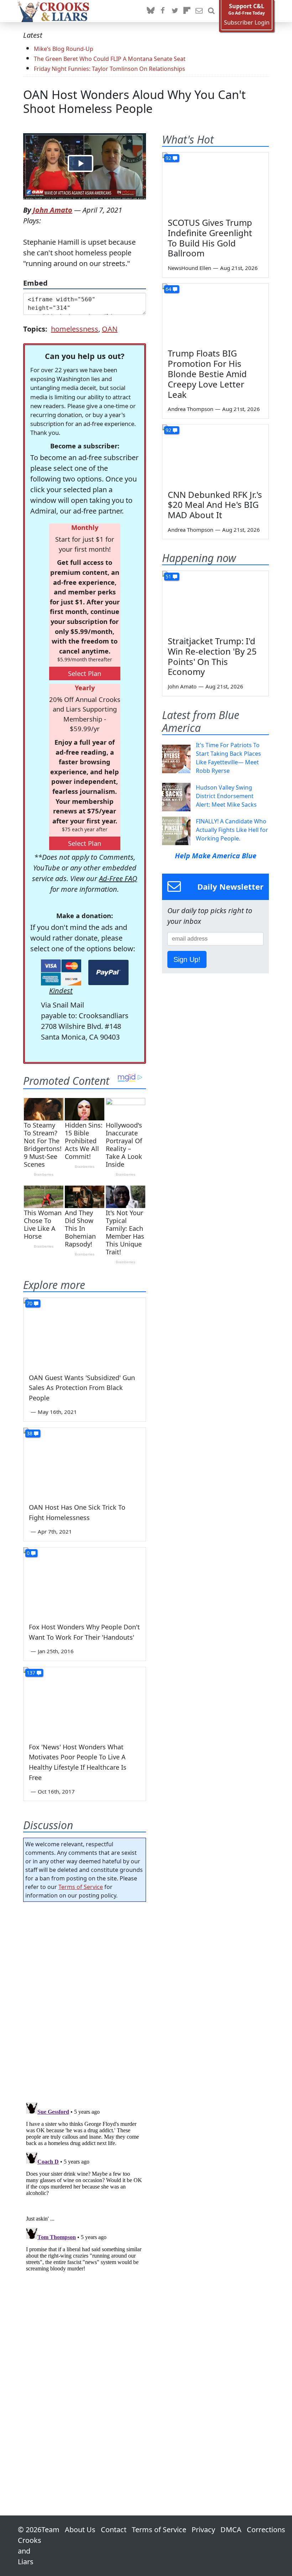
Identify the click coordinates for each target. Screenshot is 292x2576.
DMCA (231, 2530)
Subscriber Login (247, 23)
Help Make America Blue (216, 856)
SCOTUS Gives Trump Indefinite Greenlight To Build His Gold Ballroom (210, 238)
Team (50, 2530)
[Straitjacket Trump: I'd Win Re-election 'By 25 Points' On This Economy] (215, 601)
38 (30, 1433)
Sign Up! (187, 959)
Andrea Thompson (191, 409)
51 (168, 576)
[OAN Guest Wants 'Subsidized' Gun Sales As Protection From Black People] (85, 1332)
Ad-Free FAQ (118, 878)
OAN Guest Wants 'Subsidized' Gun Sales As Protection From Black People (82, 1388)
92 (168, 158)
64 (168, 289)
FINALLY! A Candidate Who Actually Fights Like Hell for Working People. (232, 830)
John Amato (53, 210)
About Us (80, 2530)
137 (31, 1673)
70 (30, 1303)
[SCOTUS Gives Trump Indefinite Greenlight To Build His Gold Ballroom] (215, 182)
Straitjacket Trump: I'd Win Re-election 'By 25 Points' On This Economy (212, 656)
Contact (114, 2530)
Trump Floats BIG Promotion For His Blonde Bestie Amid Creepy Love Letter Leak (207, 374)
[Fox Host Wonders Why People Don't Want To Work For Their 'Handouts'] (85, 1582)
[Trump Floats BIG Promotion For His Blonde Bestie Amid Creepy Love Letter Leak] (215, 313)
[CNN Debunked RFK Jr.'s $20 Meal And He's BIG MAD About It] (215, 454)
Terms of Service (81, 1887)
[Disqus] (85, 2189)
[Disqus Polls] (85, 2000)
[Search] (211, 11)
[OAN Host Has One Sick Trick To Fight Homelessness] (85, 1462)
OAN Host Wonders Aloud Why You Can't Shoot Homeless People (134, 102)
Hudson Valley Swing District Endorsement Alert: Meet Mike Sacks (226, 796)
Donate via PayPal (108, 972)
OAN (110, 329)
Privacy (203, 2530)
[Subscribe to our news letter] (199, 11)
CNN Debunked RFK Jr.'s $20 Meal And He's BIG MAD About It (215, 505)
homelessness (75, 329)
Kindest (61, 991)
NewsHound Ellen (189, 268)
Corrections (266, 2530)
